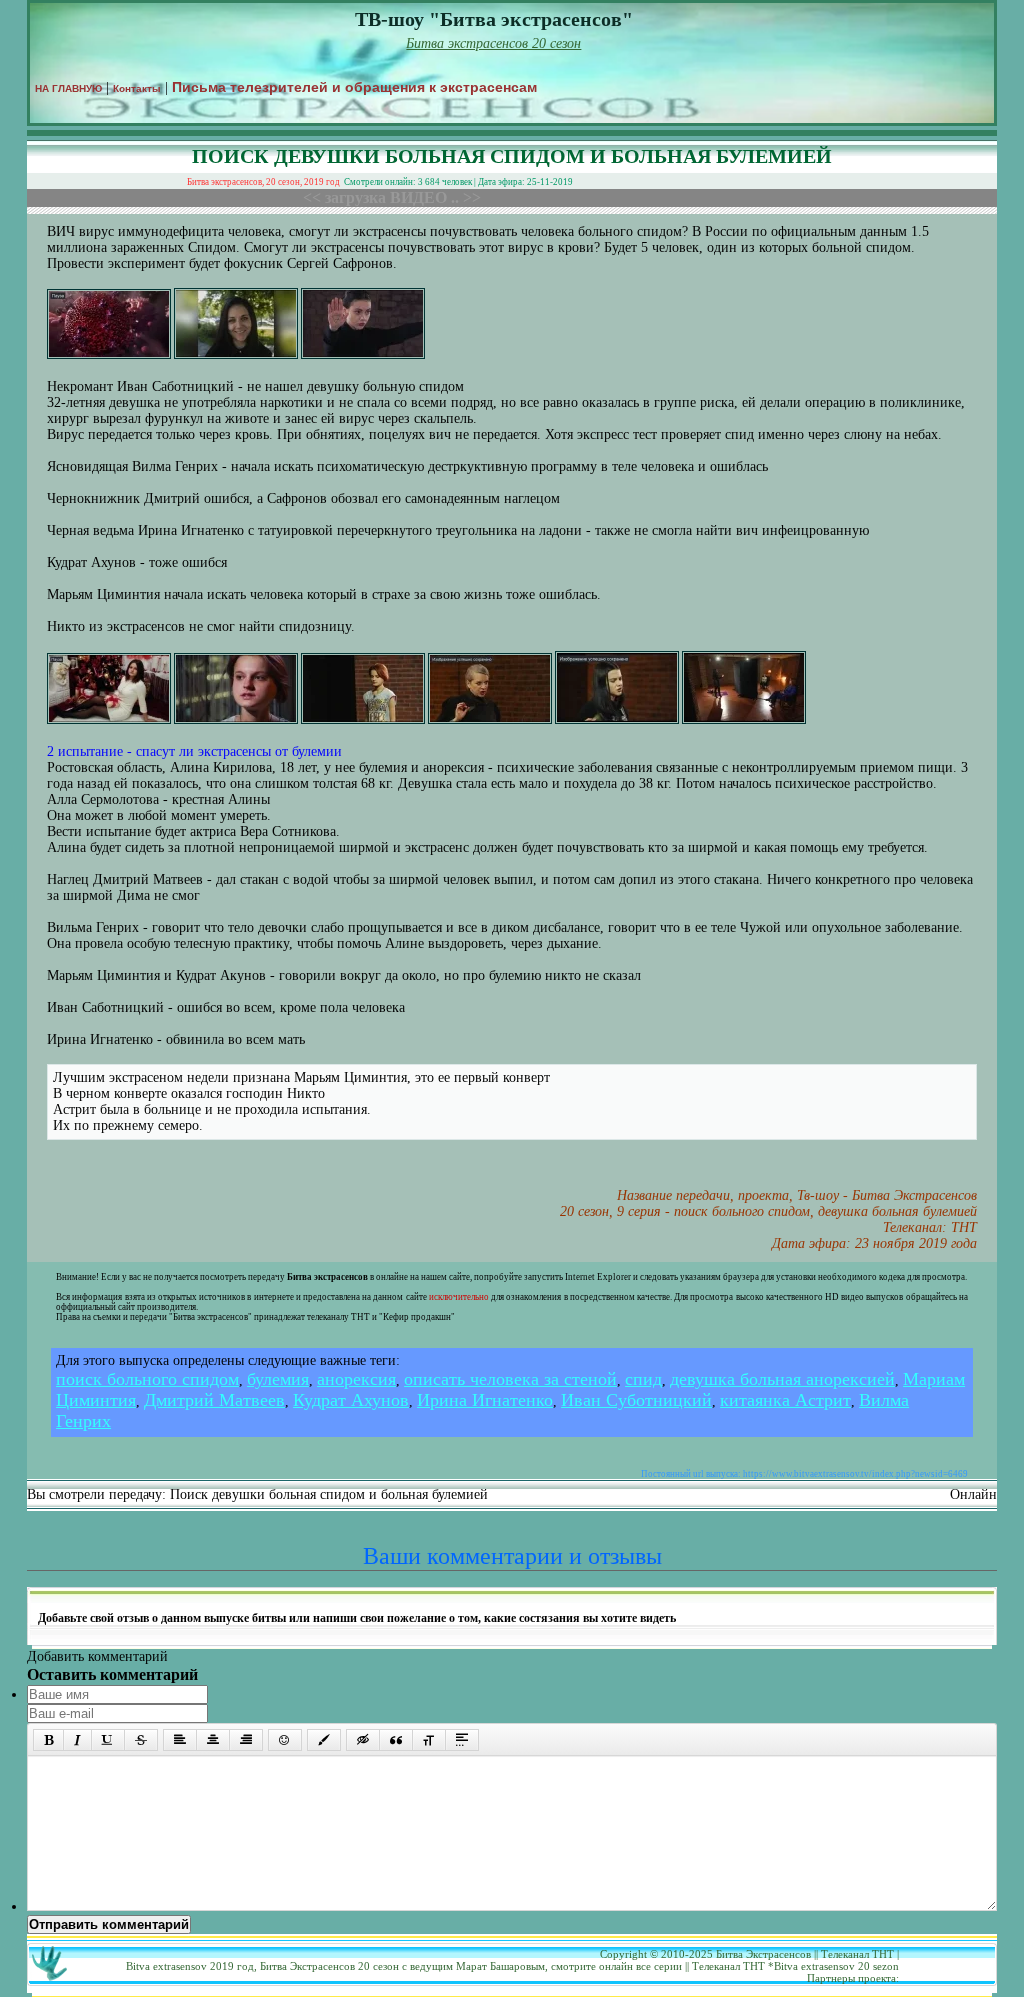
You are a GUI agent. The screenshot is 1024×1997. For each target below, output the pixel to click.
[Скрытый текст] (363, 1740)
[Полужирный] (48, 1740)
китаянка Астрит (785, 1400)
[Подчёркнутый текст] (108, 1740)
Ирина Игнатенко (485, 1400)
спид (643, 1379)
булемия (278, 1379)
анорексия (356, 1379)
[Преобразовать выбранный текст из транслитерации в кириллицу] (429, 1740)
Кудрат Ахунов (351, 1400)
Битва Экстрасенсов (763, 1954)
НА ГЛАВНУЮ (68, 88)
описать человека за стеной (510, 1379)
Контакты (137, 88)
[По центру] (213, 1740)
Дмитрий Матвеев (214, 1400)
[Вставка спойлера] (462, 1740)
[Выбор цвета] (324, 1740)
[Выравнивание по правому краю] (246, 1740)
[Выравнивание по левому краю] (180, 1740)
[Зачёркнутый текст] (141, 1740)
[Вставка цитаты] (396, 1740)
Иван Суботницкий (636, 1400)
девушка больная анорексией (782, 1379)
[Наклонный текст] (77, 1740)
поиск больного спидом (147, 1379)
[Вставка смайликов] (285, 1740)
